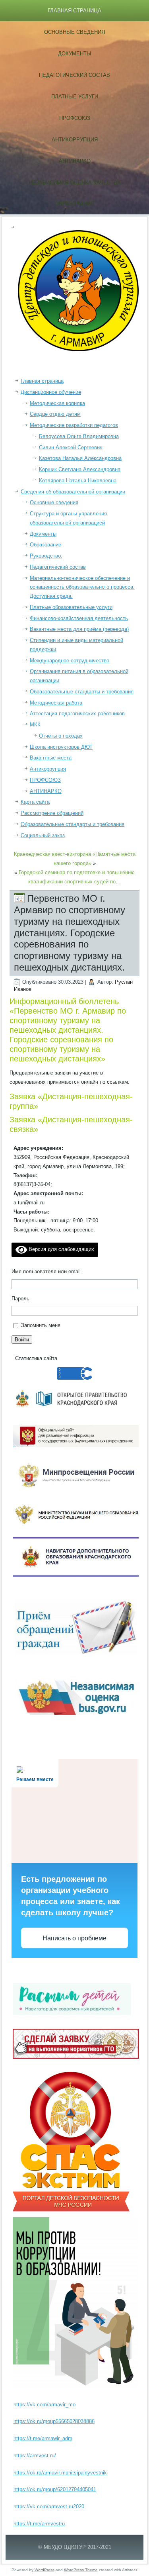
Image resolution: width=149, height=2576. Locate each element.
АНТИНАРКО (75, 161)
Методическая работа (56, 703)
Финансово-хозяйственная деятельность (79, 618)
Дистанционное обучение (51, 392)
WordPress (45, 2570)
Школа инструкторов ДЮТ (61, 747)
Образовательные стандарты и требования (82, 692)
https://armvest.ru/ (35, 2456)
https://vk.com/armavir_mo (45, 2405)
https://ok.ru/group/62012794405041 (55, 2489)
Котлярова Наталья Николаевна (78, 481)
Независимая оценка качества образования (75, 193)
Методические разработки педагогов (74, 425)
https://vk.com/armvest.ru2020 (49, 2507)
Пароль (20, 1299)
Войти (22, 1340)
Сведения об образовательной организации (73, 492)
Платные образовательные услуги (71, 607)
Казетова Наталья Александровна (80, 458)
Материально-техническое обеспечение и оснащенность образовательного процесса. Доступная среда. (82, 587)
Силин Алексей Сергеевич (71, 447)
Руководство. (46, 556)
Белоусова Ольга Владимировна (79, 436)
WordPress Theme (81, 2570)
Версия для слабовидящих (61, 1249)
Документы (75, 54)
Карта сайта (35, 802)
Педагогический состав (74, 75)
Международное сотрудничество (70, 661)
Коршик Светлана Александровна (80, 469)
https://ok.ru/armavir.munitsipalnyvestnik (60, 2473)
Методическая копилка (57, 403)
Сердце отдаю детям (55, 414)
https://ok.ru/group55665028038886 (54, 2421)
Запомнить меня (41, 1325)
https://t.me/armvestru (39, 2524)
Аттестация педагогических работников (77, 713)
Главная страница (74, 11)
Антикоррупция (75, 140)
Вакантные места (51, 758)
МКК (35, 725)
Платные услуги (75, 97)
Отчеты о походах (61, 736)
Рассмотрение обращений (52, 813)
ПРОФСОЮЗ (75, 118)
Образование (45, 545)
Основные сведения (74, 32)
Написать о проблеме (74, 1938)
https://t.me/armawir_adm (43, 2438)
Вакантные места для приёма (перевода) (79, 629)
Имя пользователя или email (46, 1271)
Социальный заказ (43, 835)
